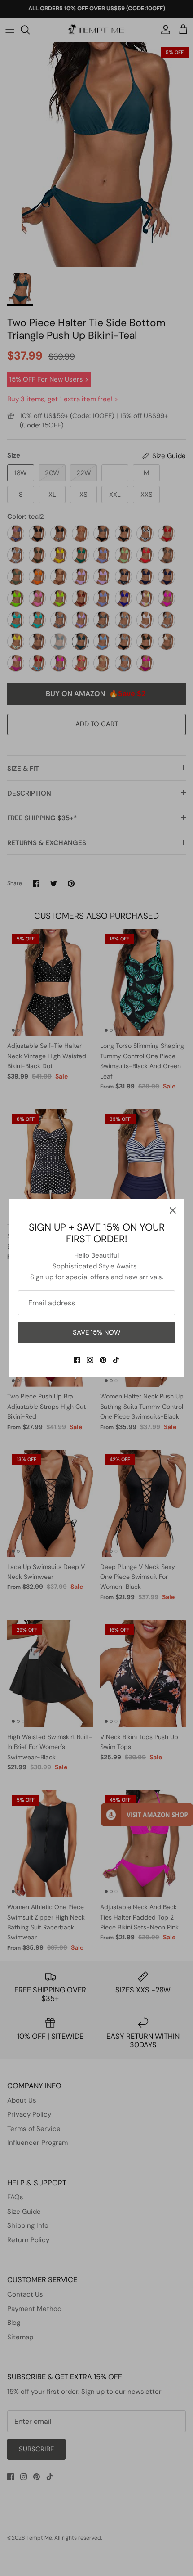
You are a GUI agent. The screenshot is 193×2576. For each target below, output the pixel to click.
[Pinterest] (103, 1360)
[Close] (173, 1210)
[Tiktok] (116, 1360)
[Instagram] (90, 1360)
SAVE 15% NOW (97, 1332)
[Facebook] (77, 1360)
